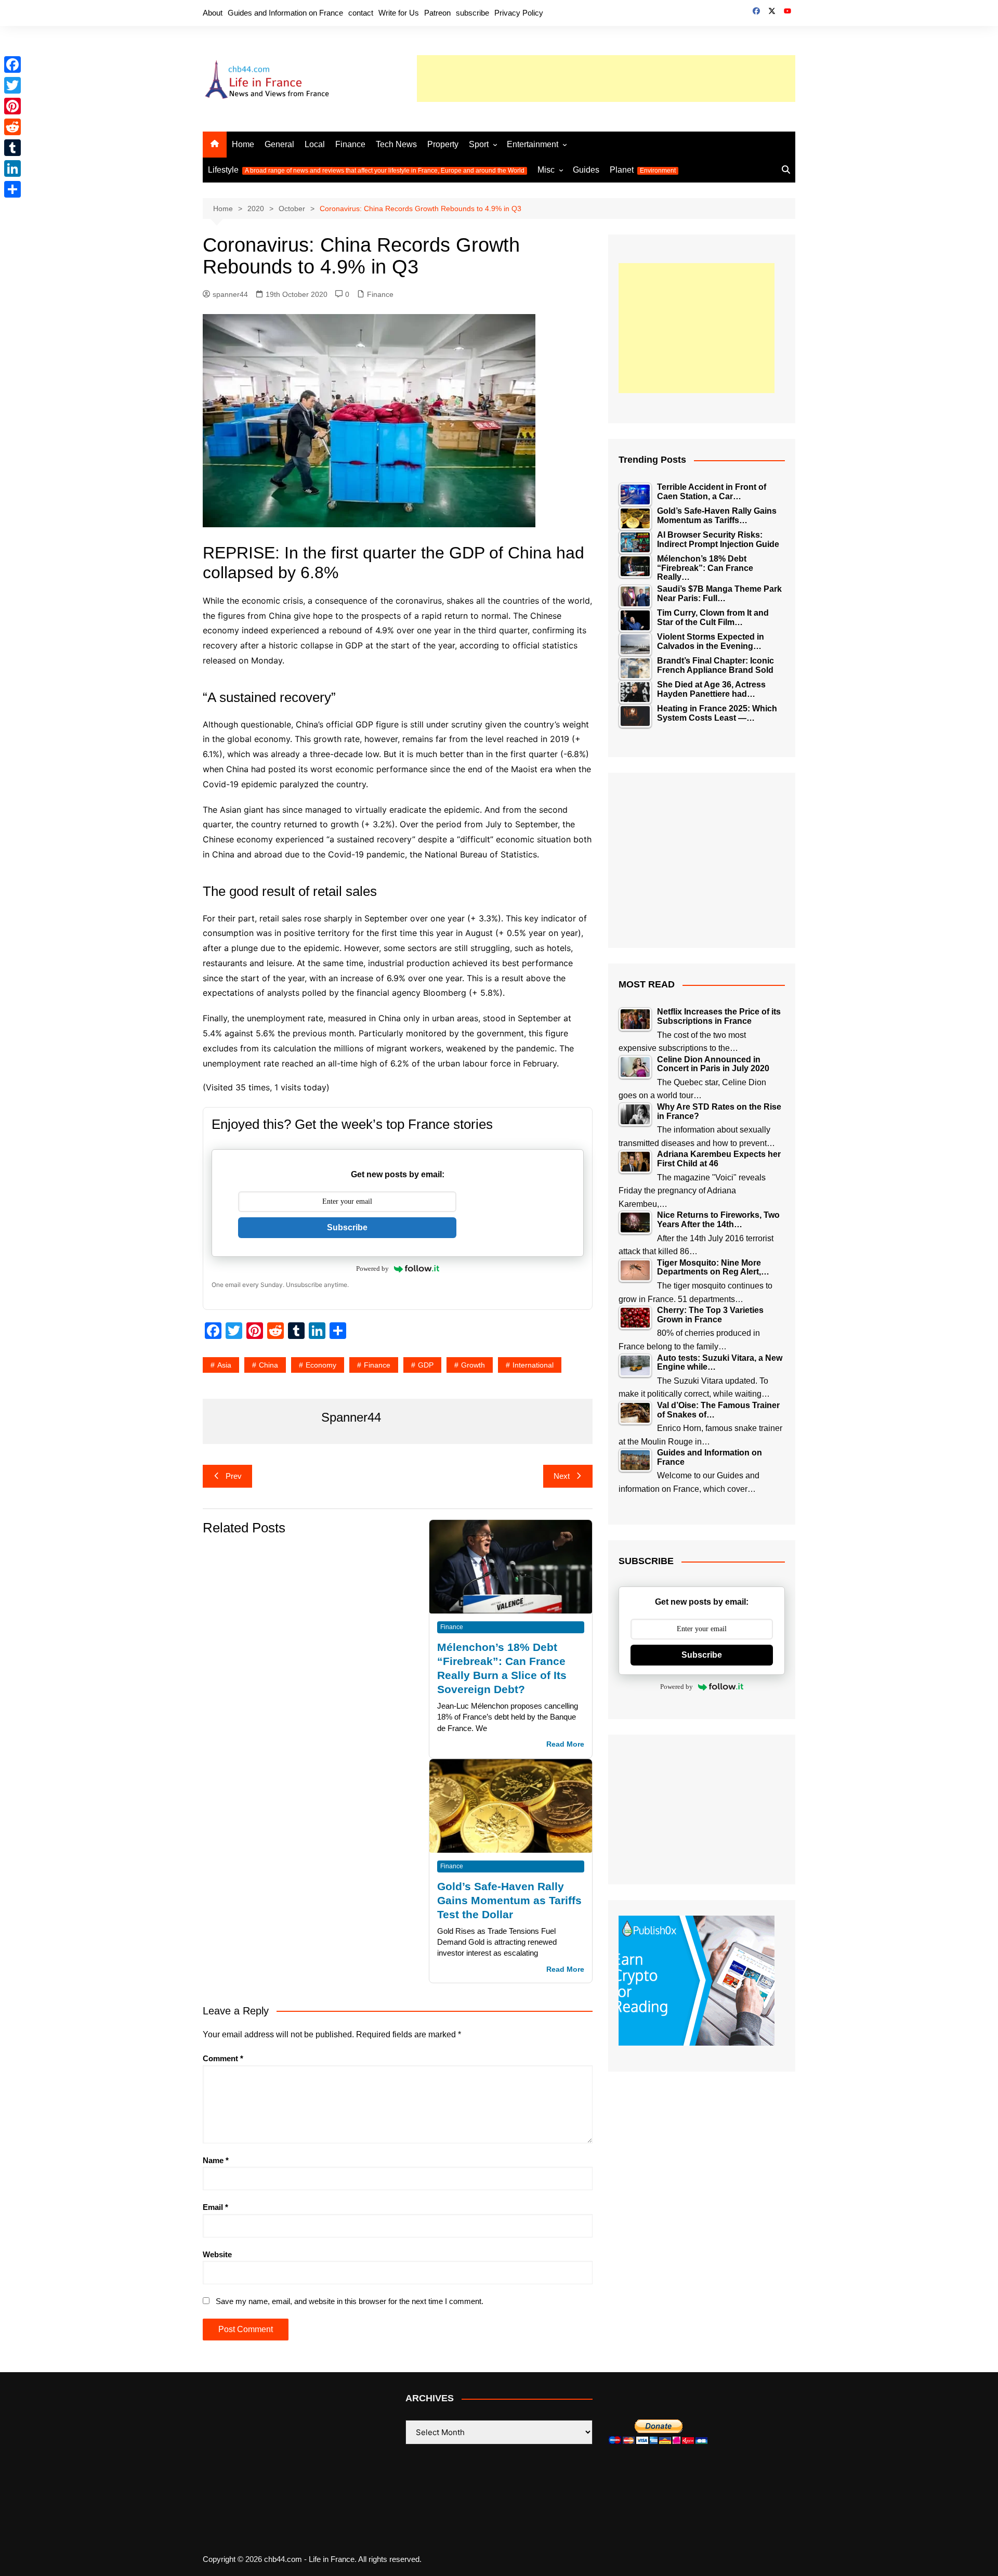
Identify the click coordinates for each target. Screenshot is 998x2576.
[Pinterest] (12, 106)
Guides (586, 170)
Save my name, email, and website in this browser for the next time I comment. (350, 2301)
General (279, 144)
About (213, 13)
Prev (234, 1476)
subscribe (472, 13)
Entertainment (533, 144)
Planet (643, 170)
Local (315, 144)
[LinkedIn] (12, 168)
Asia (224, 1365)
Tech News (396, 144)
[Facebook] (12, 64)
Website (217, 2254)
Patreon (437, 13)
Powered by (372, 1269)
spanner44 (230, 294)
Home (243, 144)
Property (443, 144)
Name (216, 2160)
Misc (546, 170)
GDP (426, 1365)
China (268, 1365)
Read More (565, 1744)
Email (215, 2207)
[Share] (12, 189)
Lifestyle (366, 170)
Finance (350, 144)
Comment (223, 2058)
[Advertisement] (606, 79)
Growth (473, 1365)
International (533, 1365)
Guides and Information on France (285, 13)
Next (562, 1476)
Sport (479, 144)
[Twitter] (12, 85)
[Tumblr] (12, 148)
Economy (321, 1365)
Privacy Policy (519, 13)
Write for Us (399, 13)
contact (361, 13)
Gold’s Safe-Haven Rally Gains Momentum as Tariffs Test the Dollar (509, 1900)
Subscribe (347, 1227)
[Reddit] (12, 127)
